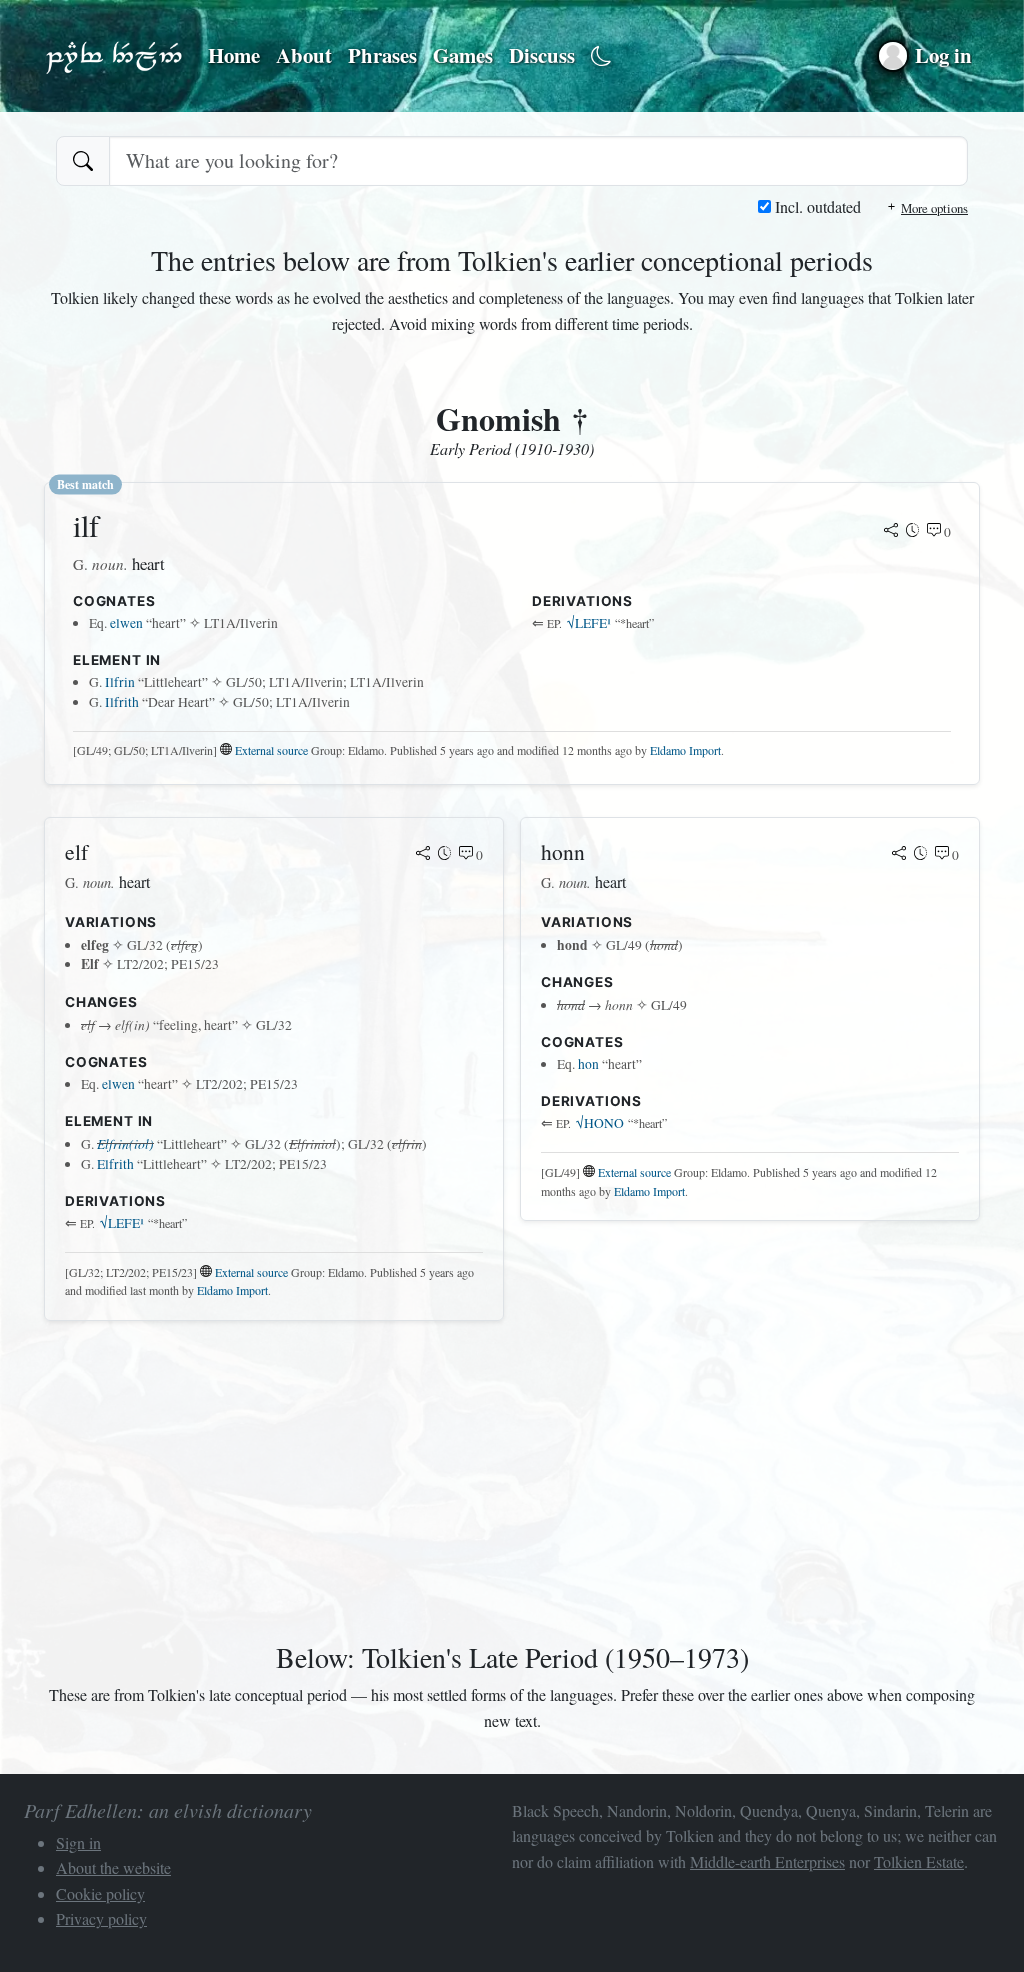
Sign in (78, 1842)
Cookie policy (100, 1893)
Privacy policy (101, 1918)
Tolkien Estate (919, 1861)
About (304, 55)
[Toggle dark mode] (601, 56)
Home (234, 55)
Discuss (542, 55)
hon (588, 1064)
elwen (126, 623)
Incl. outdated (816, 206)
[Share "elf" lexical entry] (423, 855)
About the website (113, 1867)
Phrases (382, 55)
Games (463, 55)
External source (271, 750)
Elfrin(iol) (125, 1143)
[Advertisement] (512, 1477)
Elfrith (115, 1164)
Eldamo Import (685, 750)
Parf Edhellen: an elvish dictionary (114, 56)
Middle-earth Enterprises (767, 1861)
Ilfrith (122, 702)
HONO (600, 1123)
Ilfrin (120, 682)
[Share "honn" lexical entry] (899, 855)
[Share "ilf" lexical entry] (891, 532)
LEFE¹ (589, 623)
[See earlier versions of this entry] (913, 532)
